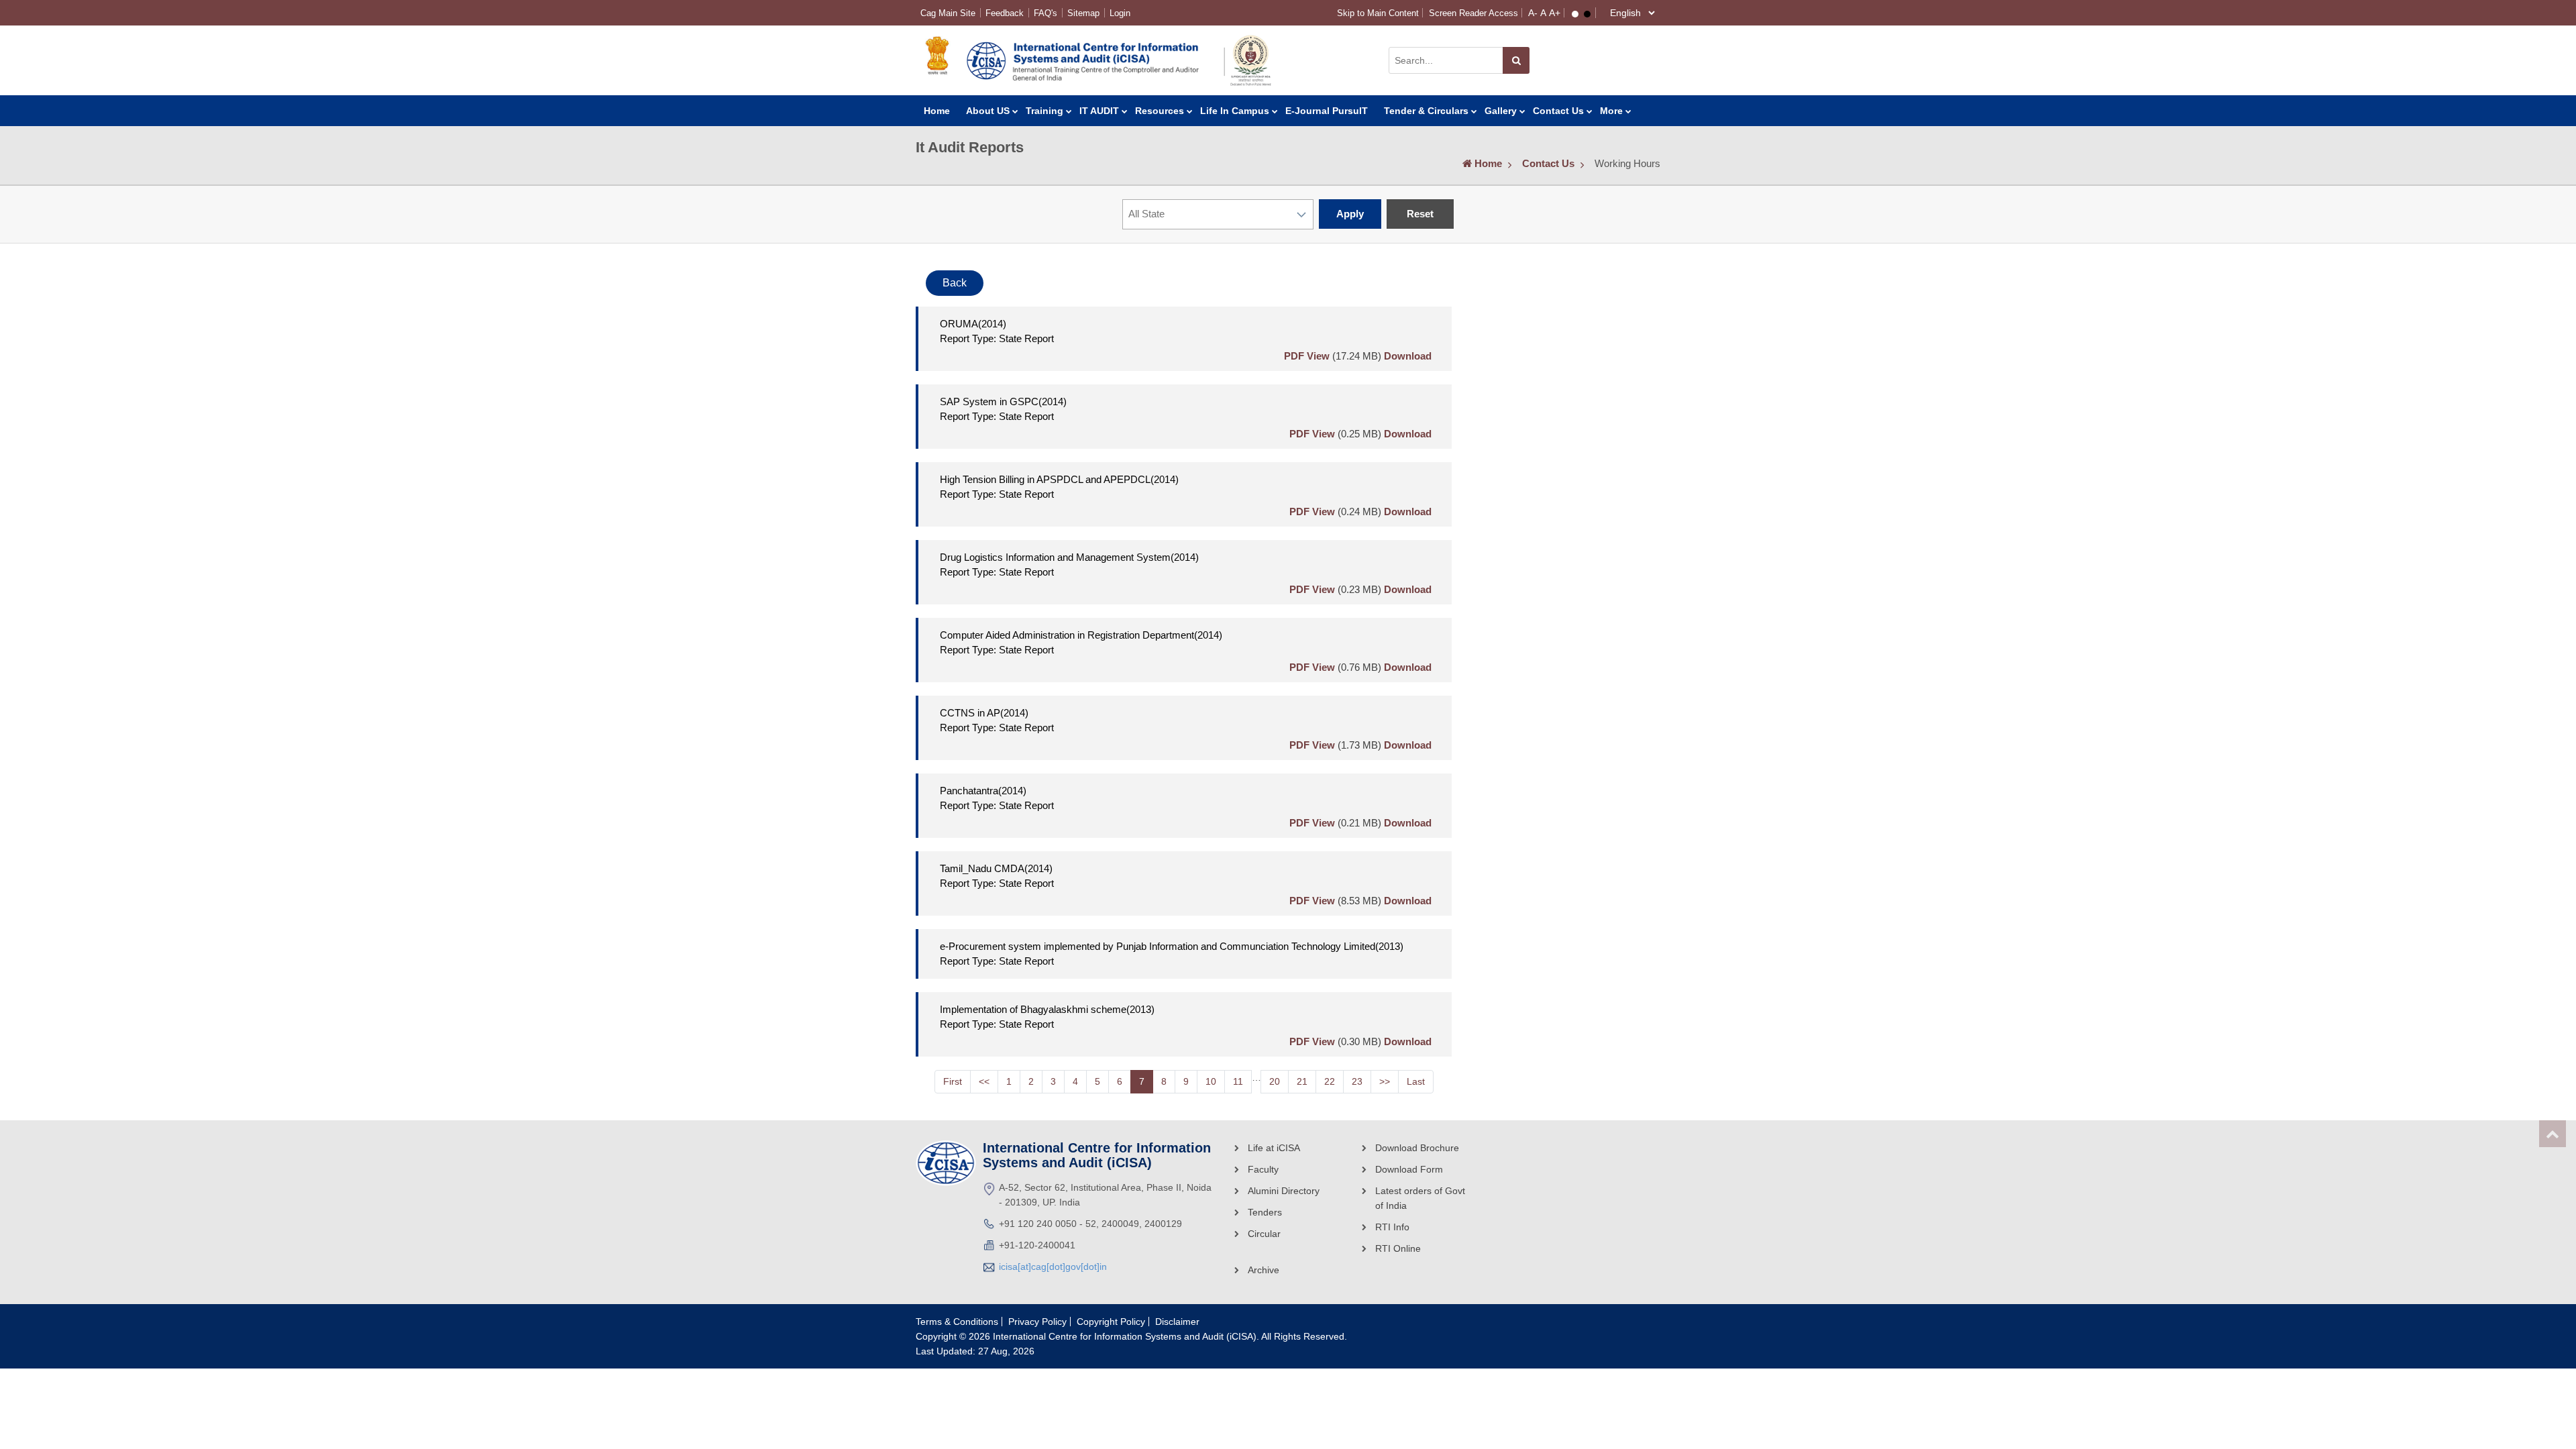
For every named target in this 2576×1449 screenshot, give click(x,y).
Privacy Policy (1037, 1322)
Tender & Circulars (1426, 111)
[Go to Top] (2553, 1134)
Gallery (1501, 111)
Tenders (1265, 1212)
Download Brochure (1417, 1148)
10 (1211, 1081)
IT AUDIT (1099, 111)
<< (984, 1081)
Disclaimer (1177, 1322)
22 (1330, 1081)
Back (955, 283)
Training (1044, 111)
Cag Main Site (948, 13)
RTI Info (1392, 1227)
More (1611, 111)
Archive (1264, 1270)
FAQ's (1045, 13)
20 (1275, 1081)
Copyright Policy (1111, 1322)
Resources (1160, 111)
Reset (1420, 214)
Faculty (1263, 1169)
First (953, 1081)
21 (1302, 1081)
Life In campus (1235, 111)
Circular (1264, 1234)
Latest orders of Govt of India (1420, 1198)
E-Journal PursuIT (1327, 111)
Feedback (1005, 13)
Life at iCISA (1274, 1148)
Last (1416, 1081)
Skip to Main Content (1378, 13)
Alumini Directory (1284, 1191)
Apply (1350, 214)
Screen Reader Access (1473, 13)
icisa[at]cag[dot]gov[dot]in (1053, 1267)
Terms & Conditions (957, 1322)
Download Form (1409, 1169)
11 (1238, 1081)
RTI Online (1398, 1248)
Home (937, 111)
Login (1120, 13)
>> (1385, 1081)
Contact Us (1558, 111)
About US (988, 111)
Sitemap (1083, 13)
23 (1357, 1081)
